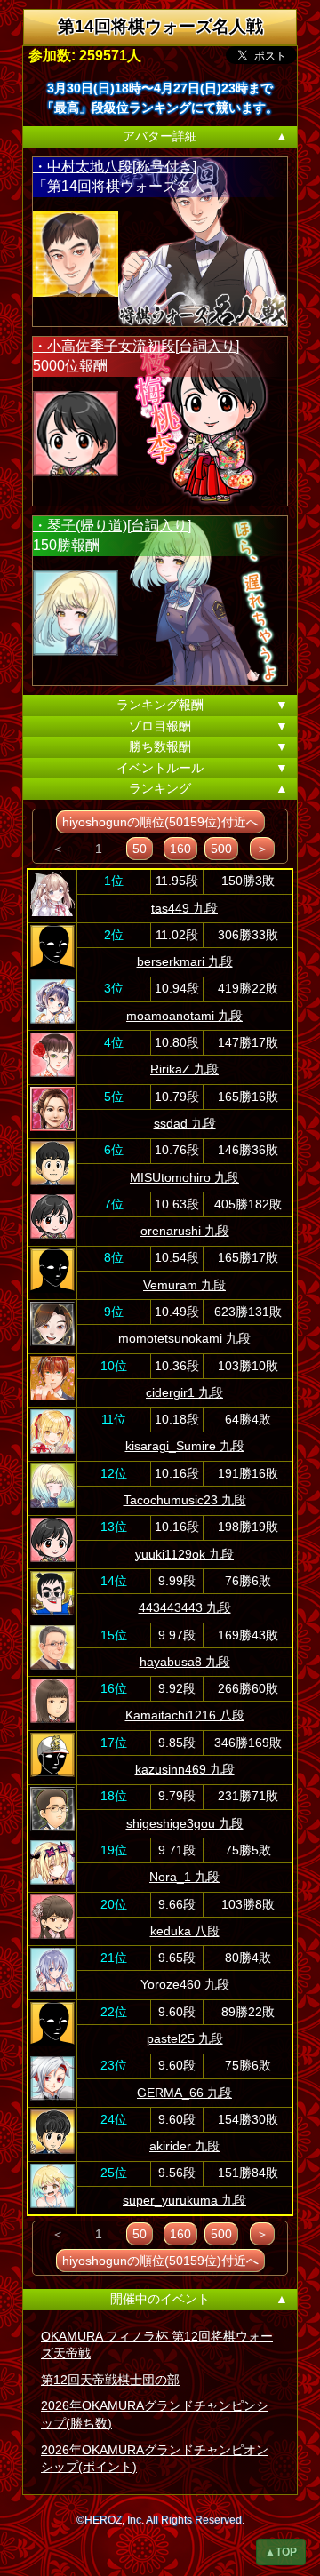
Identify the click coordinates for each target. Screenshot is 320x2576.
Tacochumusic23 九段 (185, 1500)
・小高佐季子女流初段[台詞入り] (136, 346)
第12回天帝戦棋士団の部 (110, 2380)
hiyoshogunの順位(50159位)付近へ (160, 822)
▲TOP (281, 2552)
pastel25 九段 (185, 2038)
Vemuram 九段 (184, 1285)
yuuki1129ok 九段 (184, 1554)
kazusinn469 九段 (185, 1769)
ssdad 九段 (185, 1123)
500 (221, 849)
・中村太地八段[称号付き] (115, 167)
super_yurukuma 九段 (184, 2200)
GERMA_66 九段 (184, 2093)
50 (140, 849)
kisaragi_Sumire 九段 (185, 1446)
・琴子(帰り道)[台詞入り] (112, 526)
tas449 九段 (184, 908)
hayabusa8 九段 (185, 1662)
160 (180, 849)
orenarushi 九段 (185, 1231)
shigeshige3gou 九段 (185, 1823)
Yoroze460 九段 (185, 1984)
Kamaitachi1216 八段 (185, 1715)
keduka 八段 (185, 1931)
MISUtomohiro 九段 (184, 1177)
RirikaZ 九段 (184, 1069)
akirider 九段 (184, 2146)
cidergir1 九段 (184, 1392)
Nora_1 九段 (184, 1877)
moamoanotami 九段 (184, 1016)
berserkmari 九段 (185, 961)
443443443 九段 (185, 1607)
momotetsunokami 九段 (184, 1338)
